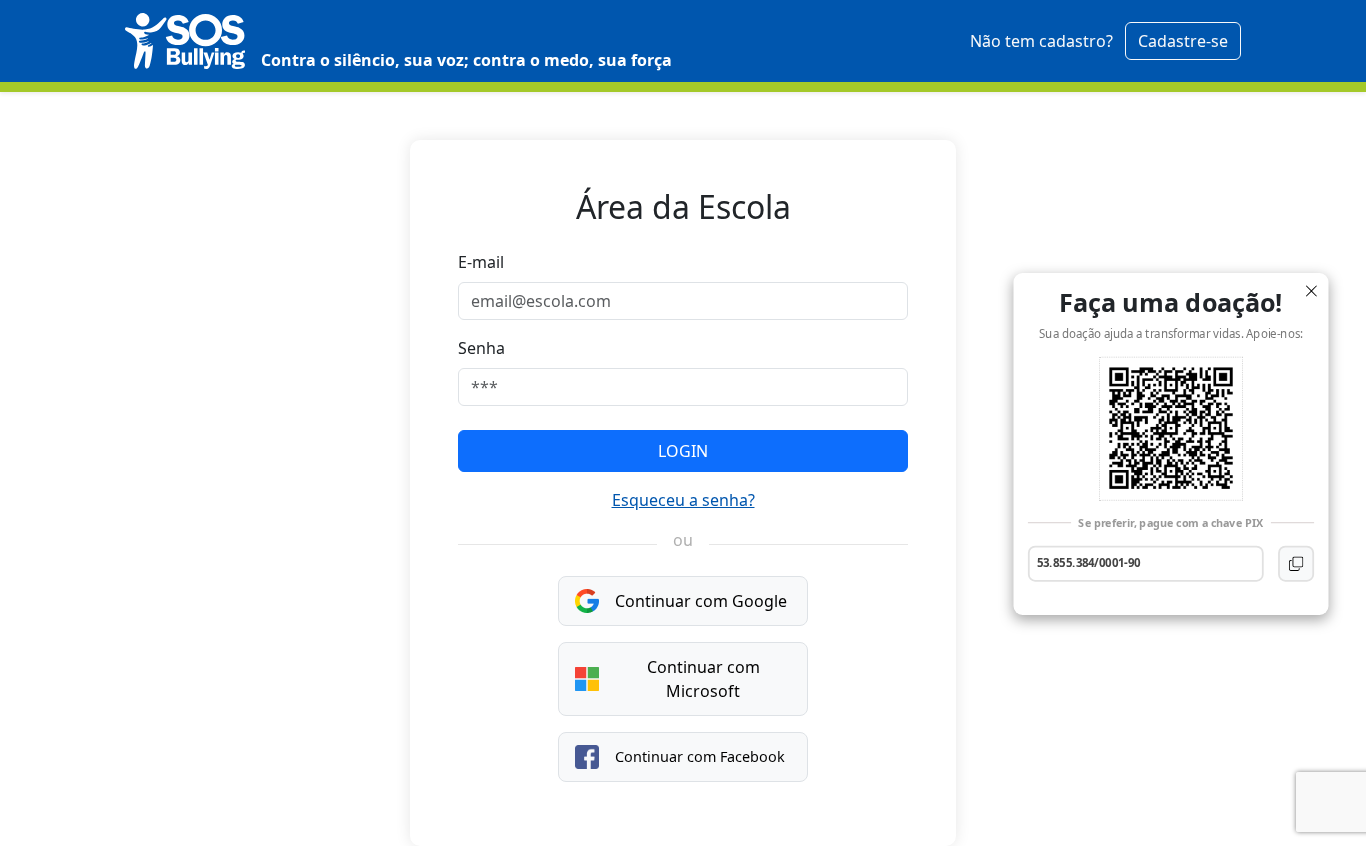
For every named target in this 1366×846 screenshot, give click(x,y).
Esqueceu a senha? (683, 500)
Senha (481, 348)
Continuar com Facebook (700, 756)
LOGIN (683, 451)
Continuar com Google (701, 601)
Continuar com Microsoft (703, 679)
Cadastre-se (1183, 41)
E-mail (481, 262)
